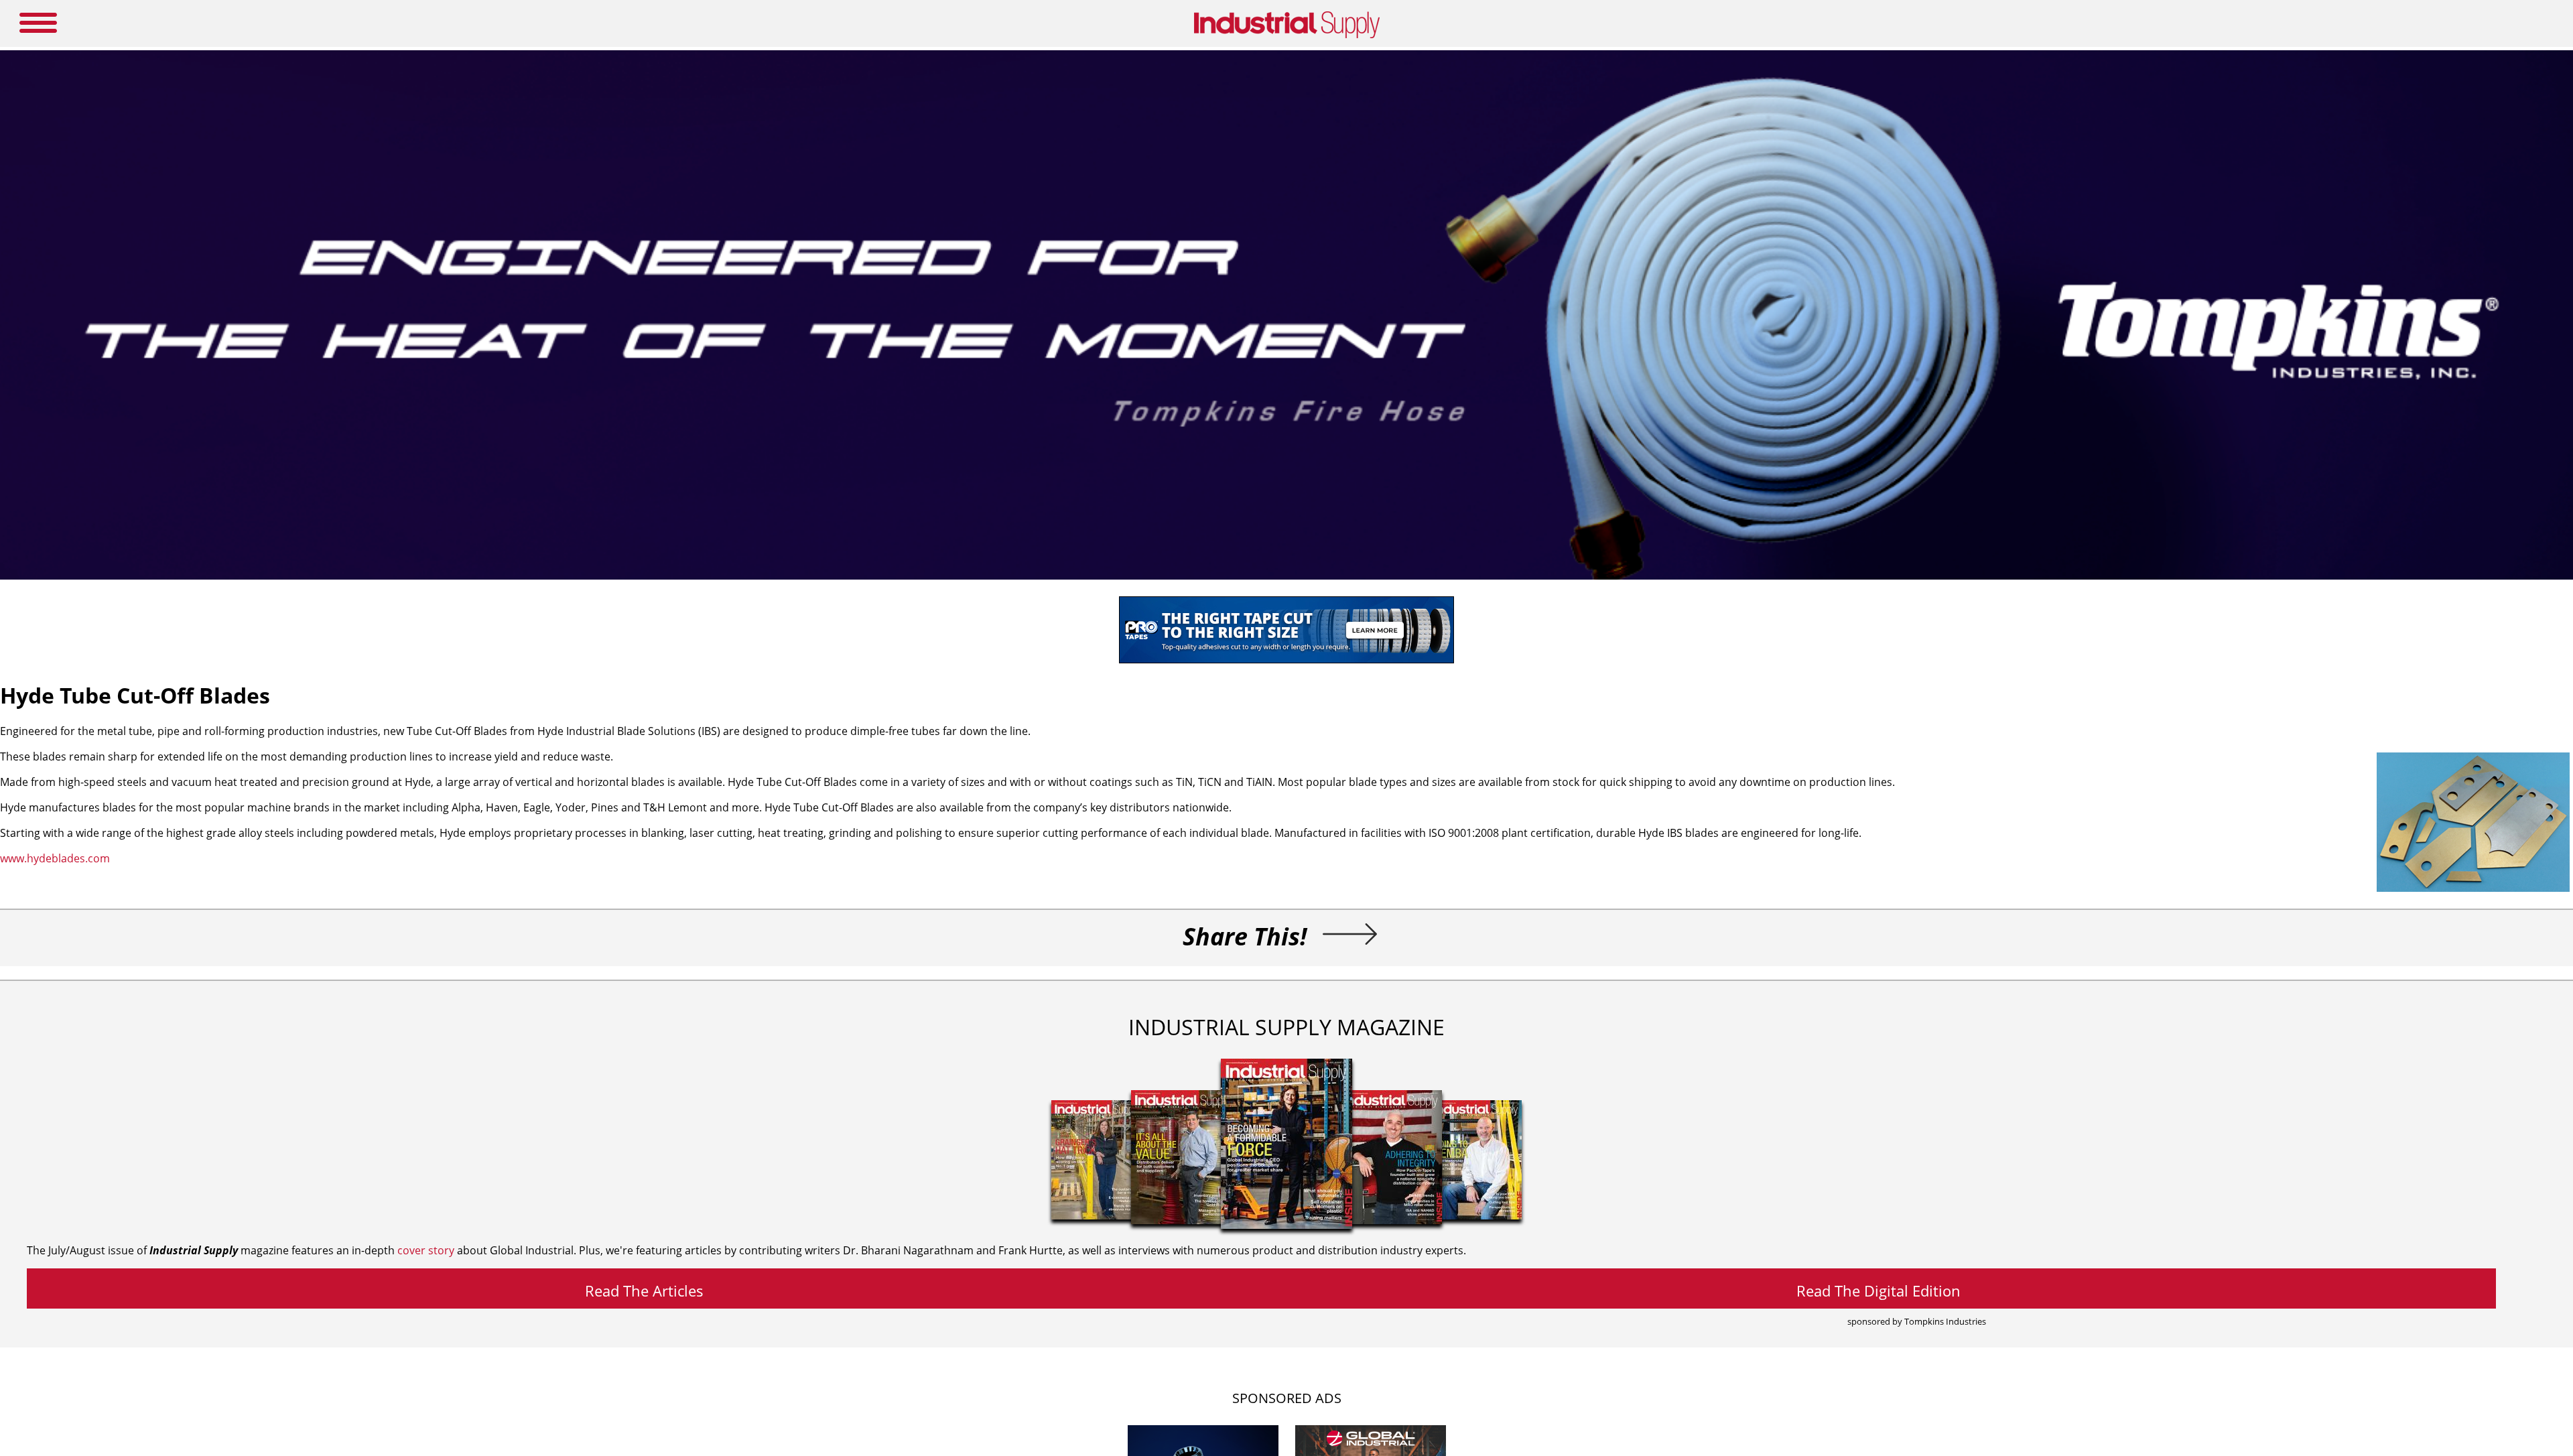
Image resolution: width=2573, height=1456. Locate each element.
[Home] (1287, 36)
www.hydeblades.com (55, 858)
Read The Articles (644, 1290)
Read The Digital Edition (1878, 1290)
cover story (426, 1250)
